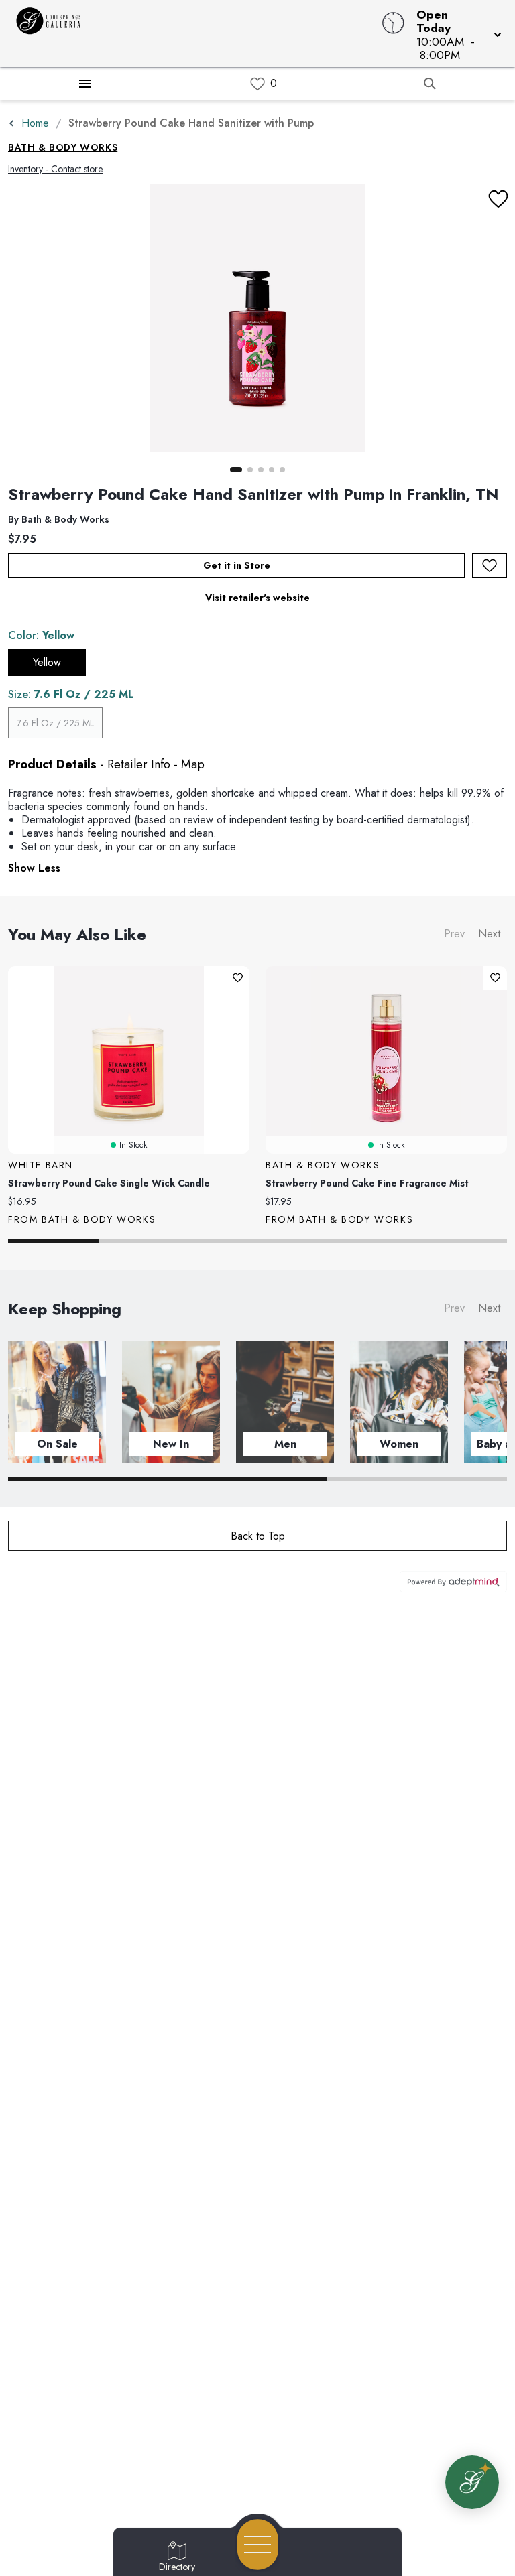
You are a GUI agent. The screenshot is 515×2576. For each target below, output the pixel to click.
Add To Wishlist (490, 565)
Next (489, 934)
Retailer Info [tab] (139, 764)
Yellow (47, 662)
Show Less (34, 868)
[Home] (196, 33)
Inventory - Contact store (55, 169)
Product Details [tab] (52, 764)
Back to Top (258, 1536)
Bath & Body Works (63, 147)
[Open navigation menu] (258, 2545)
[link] (257, 84)
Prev (454, 934)
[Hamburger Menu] (85, 84)
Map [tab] (193, 764)
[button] (455, 33)
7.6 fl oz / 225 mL (55, 723)
